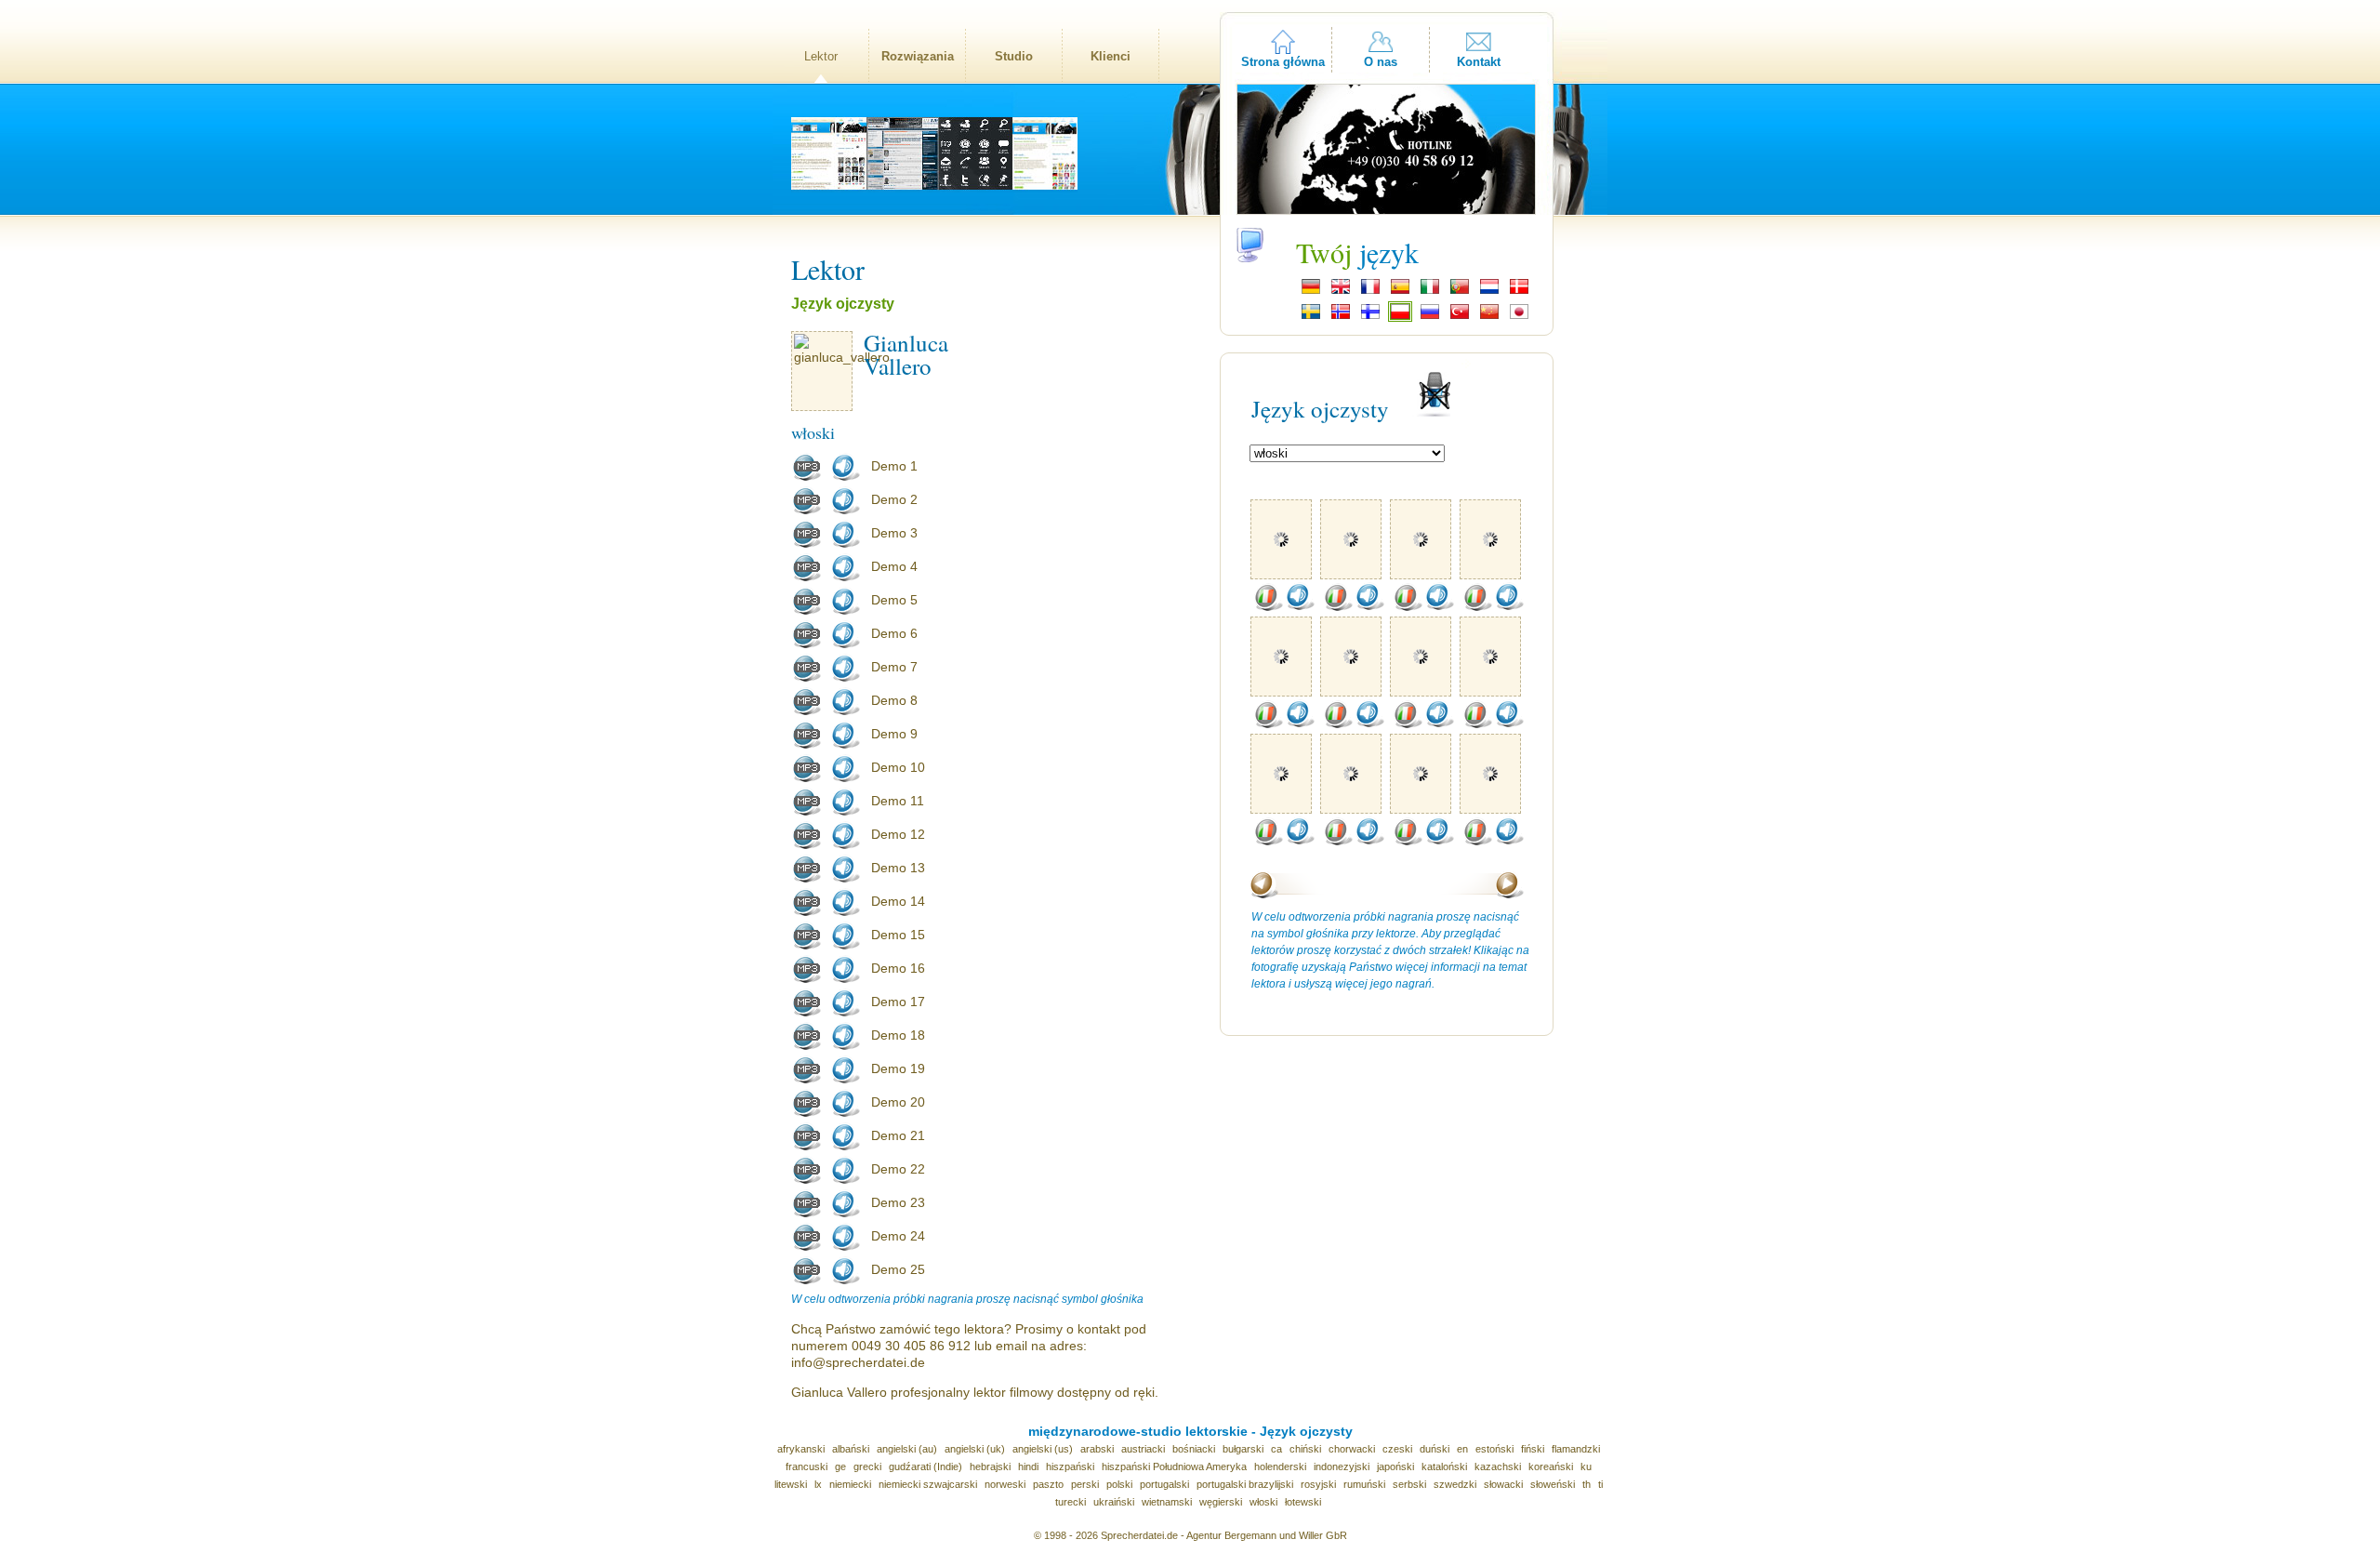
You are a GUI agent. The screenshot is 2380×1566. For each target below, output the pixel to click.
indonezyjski (1342, 1466)
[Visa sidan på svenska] (1311, 317)
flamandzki (1576, 1449)
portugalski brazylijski (1245, 1484)
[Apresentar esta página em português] (1460, 292)
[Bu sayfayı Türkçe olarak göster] (1460, 317)
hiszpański (1070, 1466)
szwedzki (1455, 1484)
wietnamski (1167, 1502)
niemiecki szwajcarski (928, 1484)
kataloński (1444, 1466)
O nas (1381, 62)
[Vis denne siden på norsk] (1341, 317)
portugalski (1164, 1484)
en (1462, 1449)
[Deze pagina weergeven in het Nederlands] (1489, 292)
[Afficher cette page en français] (1370, 292)
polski (1119, 1484)
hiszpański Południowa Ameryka (1174, 1466)
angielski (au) (907, 1449)
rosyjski (1318, 1484)
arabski (1097, 1449)
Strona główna (1283, 62)
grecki (867, 1466)
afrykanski (801, 1449)
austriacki (1143, 1449)
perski (1085, 1484)
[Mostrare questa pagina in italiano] (1430, 292)
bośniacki (1194, 1449)
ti (1600, 1484)
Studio (1014, 56)
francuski (807, 1466)
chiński (1305, 1449)
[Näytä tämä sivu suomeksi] (1370, 317)
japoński (1395, 1466)
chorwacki (1352, 1449)
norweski (1005, 1484)
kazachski (1498, 1466)
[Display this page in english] (1341, 292)
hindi (1028, 1466)
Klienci (1111, 56)
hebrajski (990, 1466)
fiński (1533, 1449)
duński (1435, 1449)
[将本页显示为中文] (1489, 317)
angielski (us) (1043, 1449)
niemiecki (850, 1484)
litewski (791, 1484)
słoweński (1553, 1484)
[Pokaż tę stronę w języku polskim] (1400, 317)
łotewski (1303, 1502)
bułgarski (1243, 1449)
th (1587, 1484)
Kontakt (1479, 62)
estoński (1494, 1449)
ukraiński (1114, 1502)
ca (1276, 1449)
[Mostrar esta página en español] (1400, 292)
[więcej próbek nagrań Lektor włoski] (1268, 607)
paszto (1048, 1484)
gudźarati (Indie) (926, 1466)
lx (818, 1484)
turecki (1071, 1502)
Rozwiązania (918, 56)
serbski (1409, 1484)
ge (840, 1466)
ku (1586, 1466)
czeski (1397, 1449)
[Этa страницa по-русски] (1430, 317)
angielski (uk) (975, 1449)
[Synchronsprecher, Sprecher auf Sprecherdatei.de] (1311, 292)
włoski (1263, 1502)
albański (851, 1449)
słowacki (1503, 1484)
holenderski (1280, 1466)
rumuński (1364, 1484)
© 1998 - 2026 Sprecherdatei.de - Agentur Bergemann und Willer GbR (1190, 1535)
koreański (1551, 1466)
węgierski (1221, 1502)
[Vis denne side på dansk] (1519, 292)
